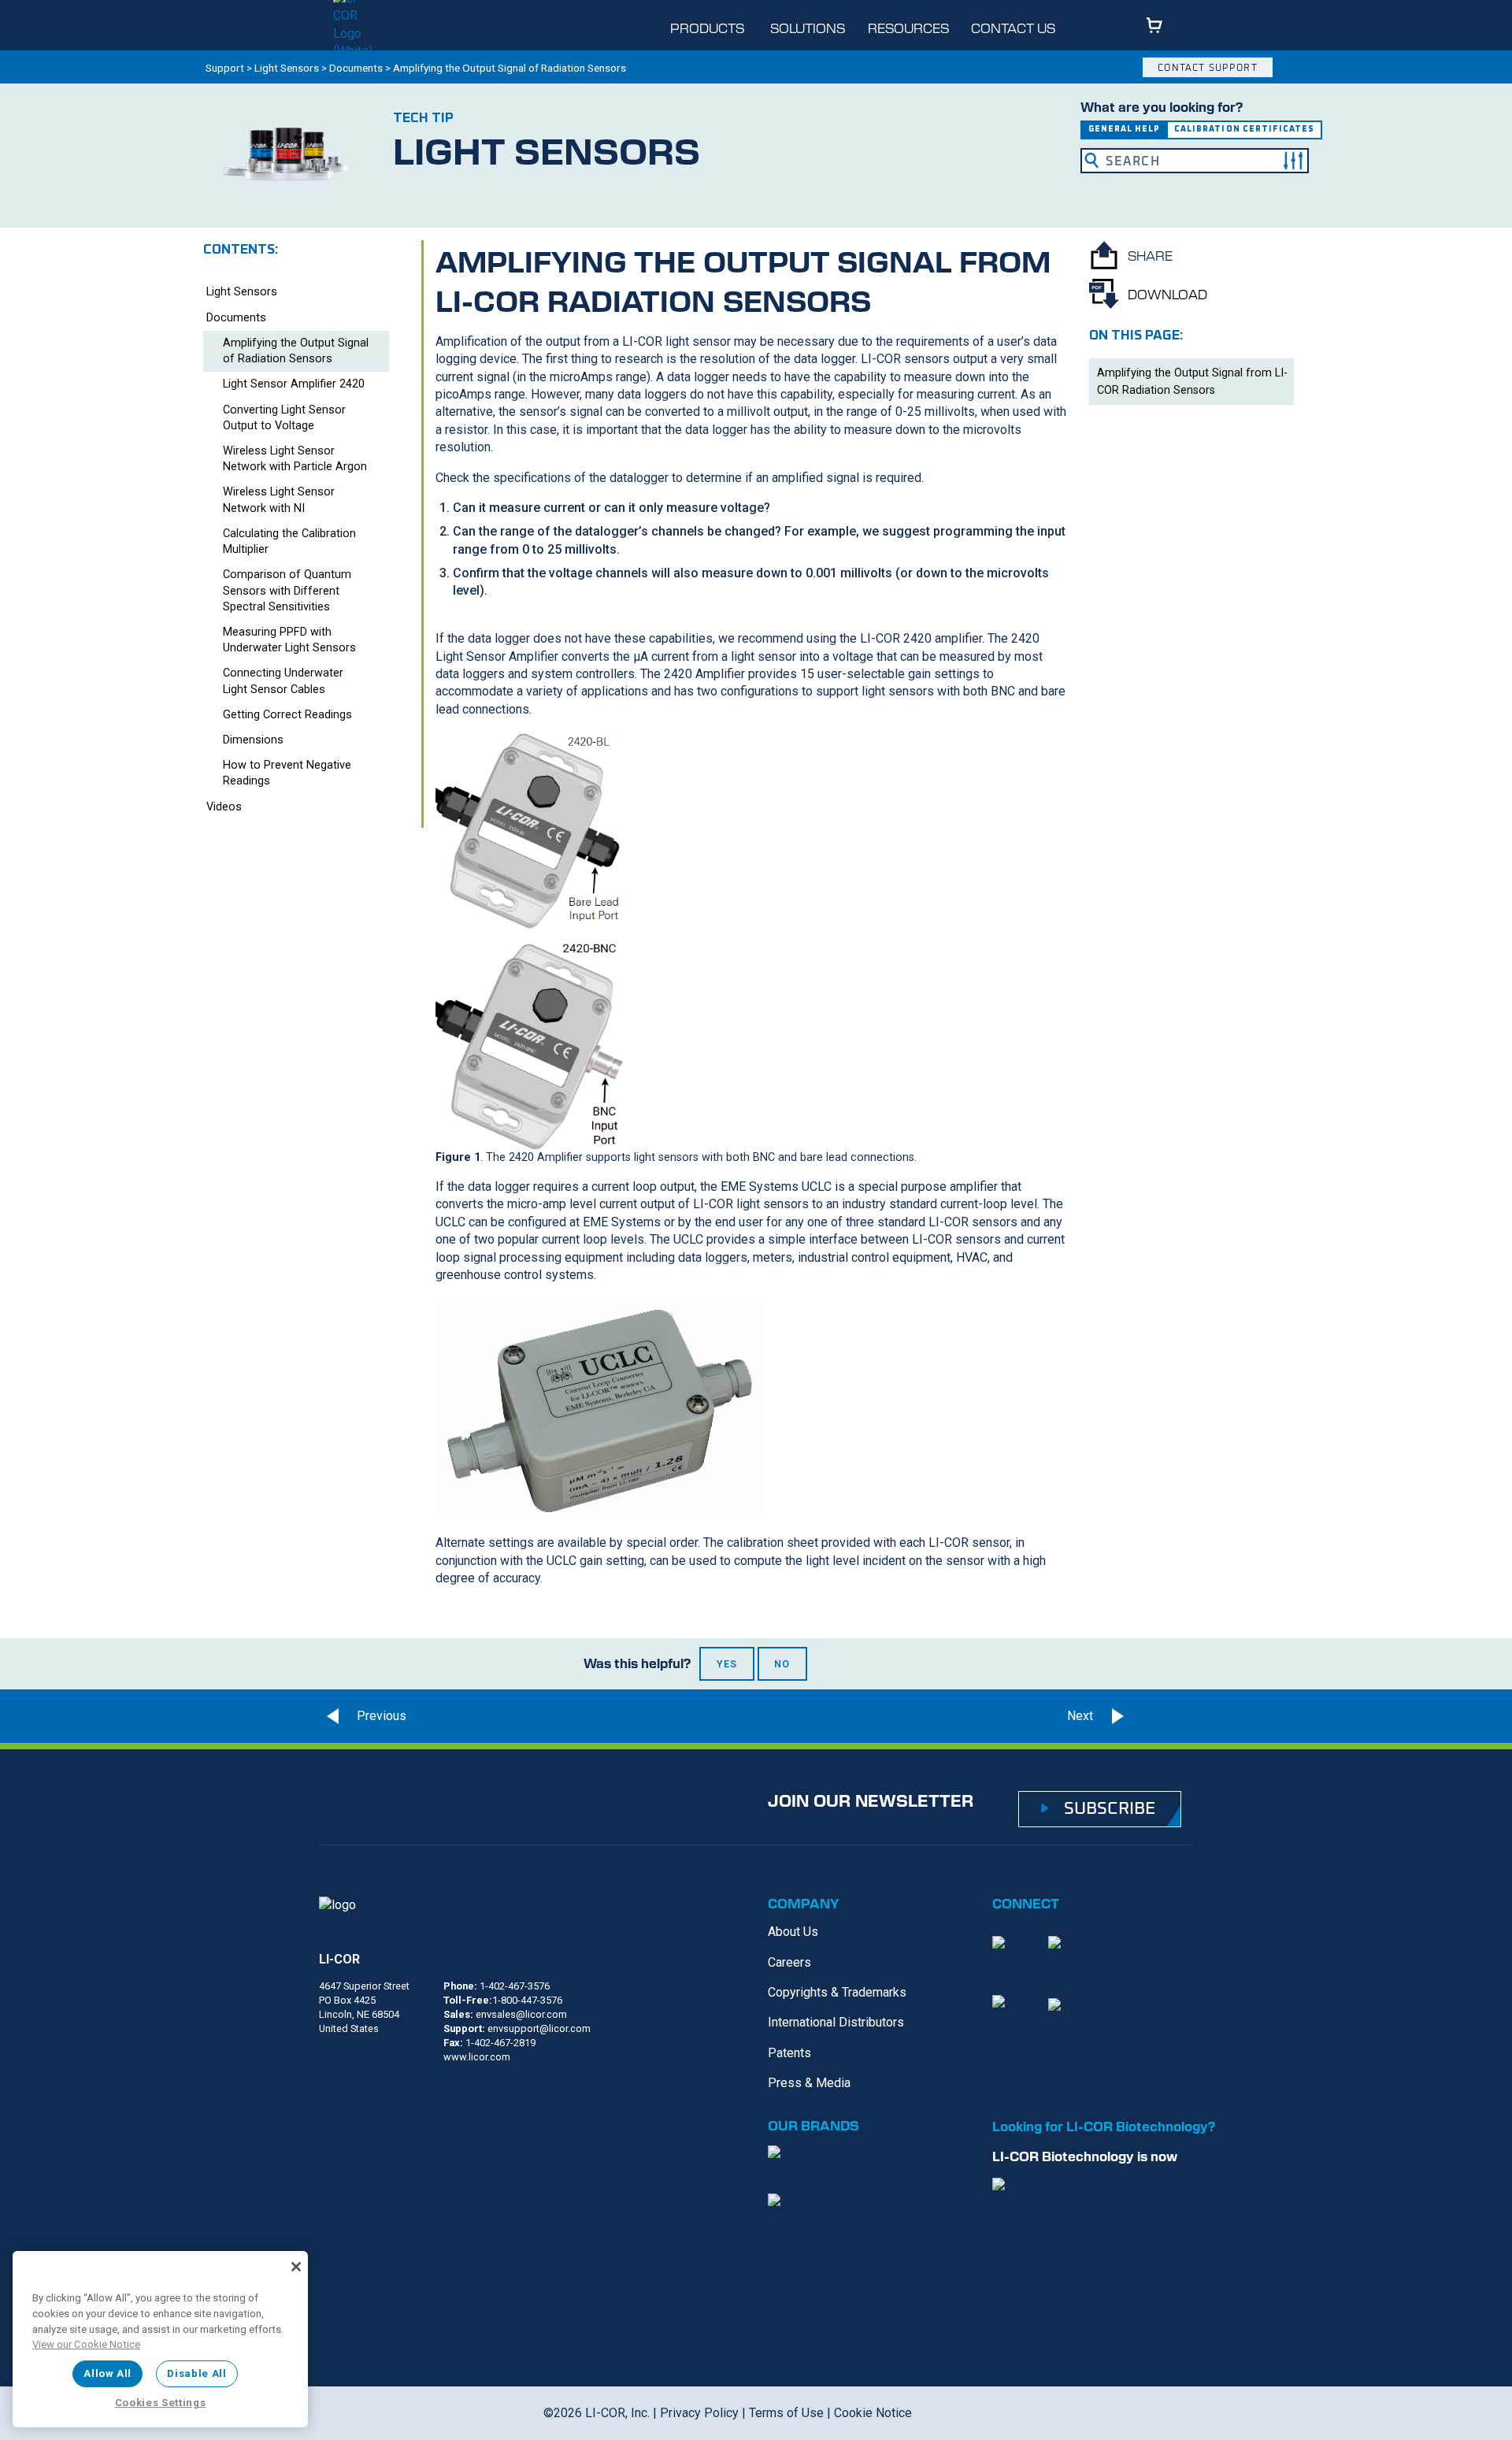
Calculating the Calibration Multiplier (289, 541)
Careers (789, 1962)
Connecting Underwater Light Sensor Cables (283, 681)
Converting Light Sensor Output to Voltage (284, 418)
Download (1167, 294)
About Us (793, 1932)
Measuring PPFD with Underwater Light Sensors (289, 640)
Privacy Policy (699, 2413)
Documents (356, 68)
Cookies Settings (161, 2403)
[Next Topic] (1165, 1716)
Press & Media (809, 2083)
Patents (789, 2053)
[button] (1293, 161)
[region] (160, 2339)
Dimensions (253, 740)
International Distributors (836, 2022)
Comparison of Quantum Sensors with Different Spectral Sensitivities (287, 590)
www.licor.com (477, 2057)
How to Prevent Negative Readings (287, 773)
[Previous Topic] (362, 1716)
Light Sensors (287, 68)
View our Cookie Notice (86, 2344)
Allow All (107, 2373)
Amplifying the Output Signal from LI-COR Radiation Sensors (1192, 382)
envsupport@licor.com (539, 2028)
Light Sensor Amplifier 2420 (294, 384)
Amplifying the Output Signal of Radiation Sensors (296, 351)
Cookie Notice (873, 2413)
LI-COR (339, 1959)
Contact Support (1207, 67)
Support (225, 68)
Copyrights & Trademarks (837, 1992)
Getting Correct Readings (287, 715)
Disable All (196, 2373)
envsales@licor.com (521, 2014)
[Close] (296, 2267)
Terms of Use (786, 2413)
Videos (224, 807)
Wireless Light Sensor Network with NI (279, 500)
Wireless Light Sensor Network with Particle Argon (295, 459)
